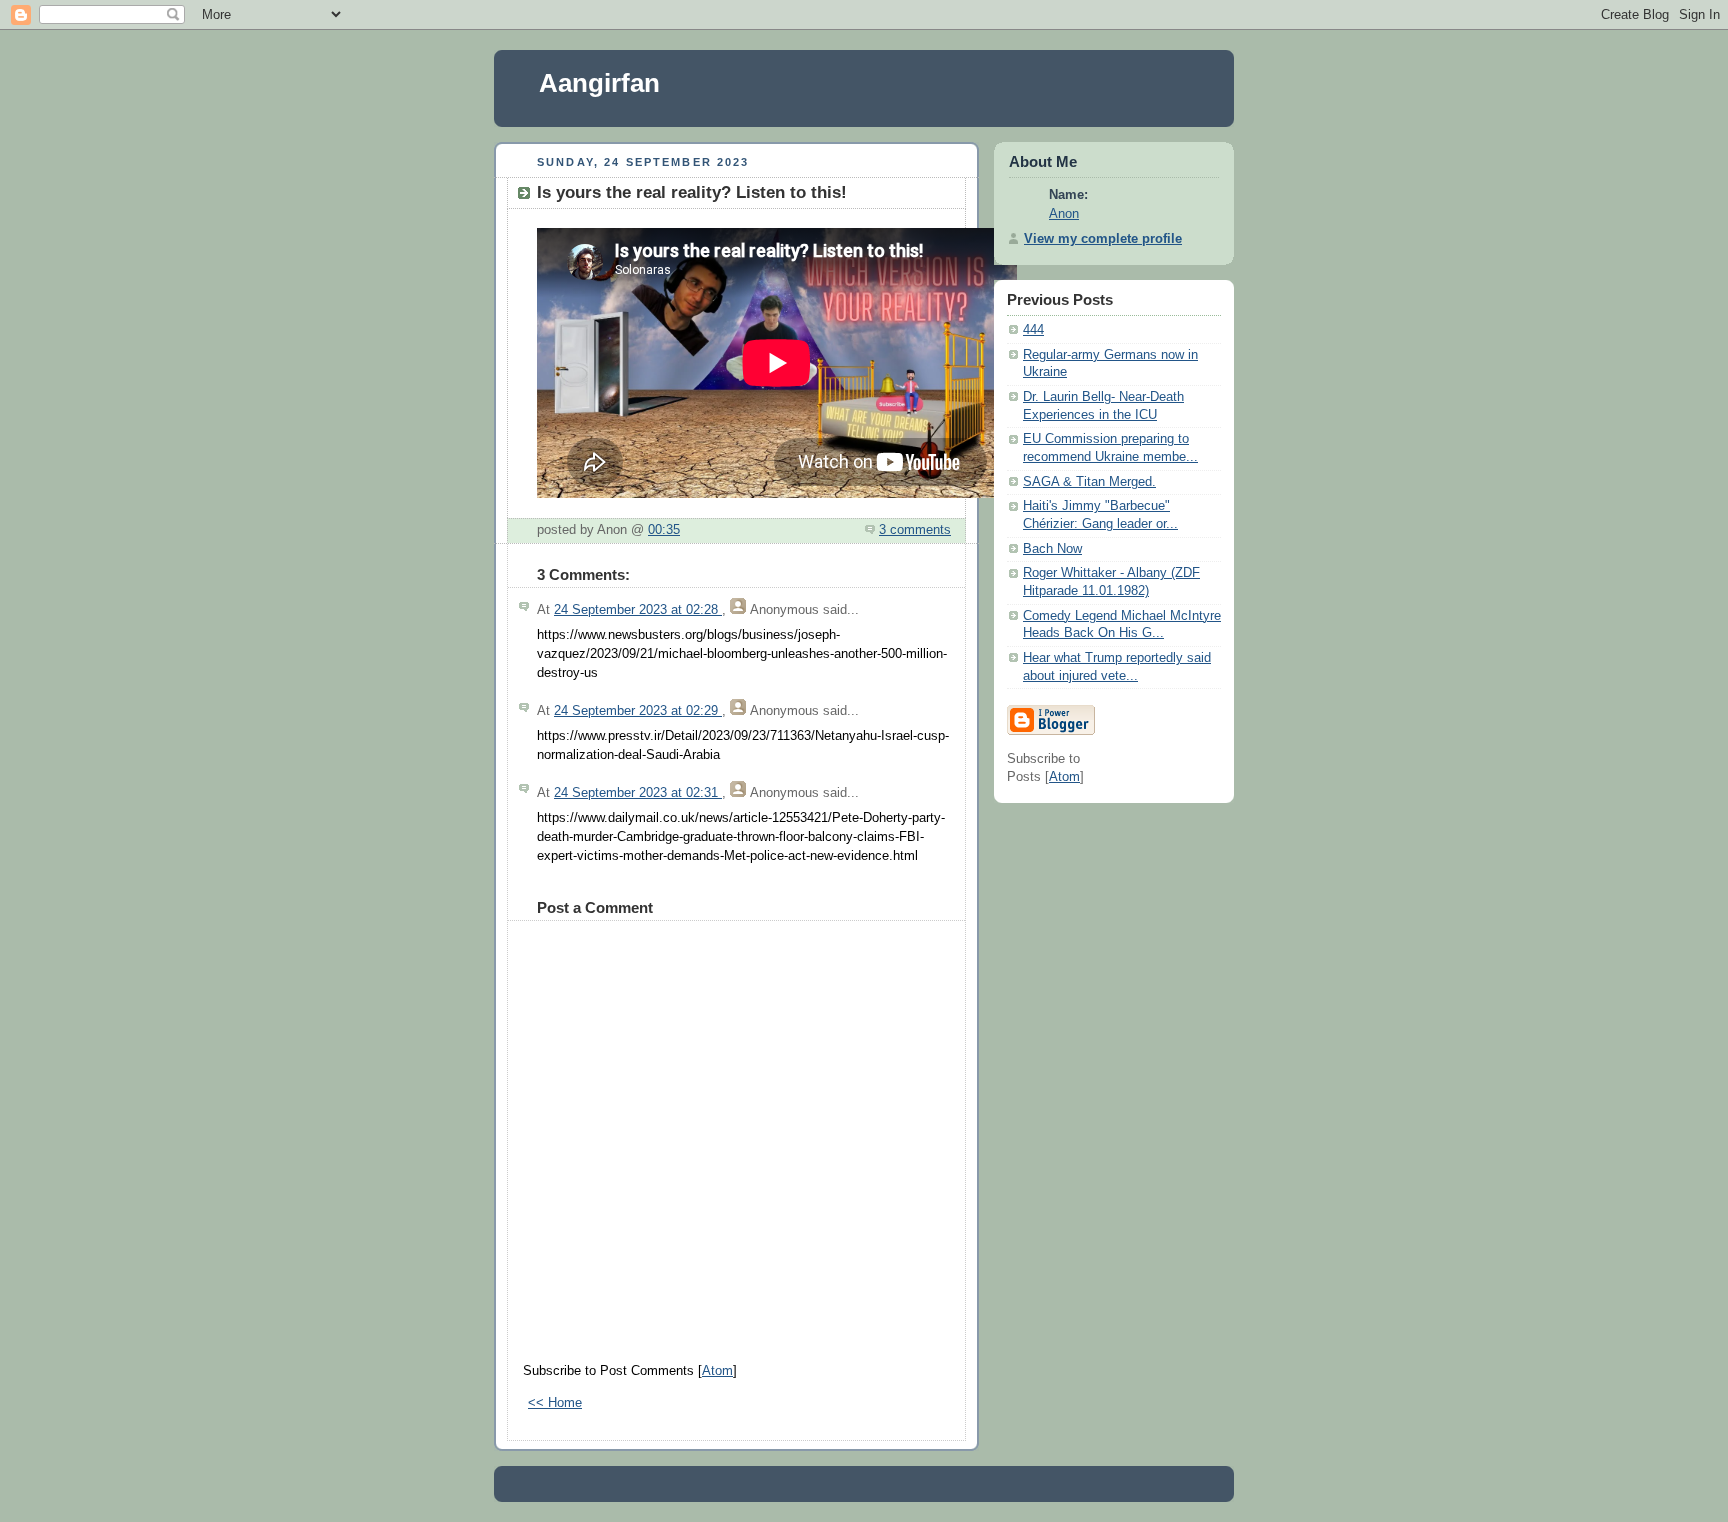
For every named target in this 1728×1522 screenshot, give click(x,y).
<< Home (555, 1403)
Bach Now (1052, 549)
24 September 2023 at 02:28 (638, 610)
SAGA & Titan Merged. (1089, 482)
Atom (717, 1371)
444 (1033, 330)
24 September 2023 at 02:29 (638, 711)
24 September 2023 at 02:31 (638, 793)
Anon (1064, 214)
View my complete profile (1103, 239)
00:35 (664, 530)
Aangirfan (599, 83)
